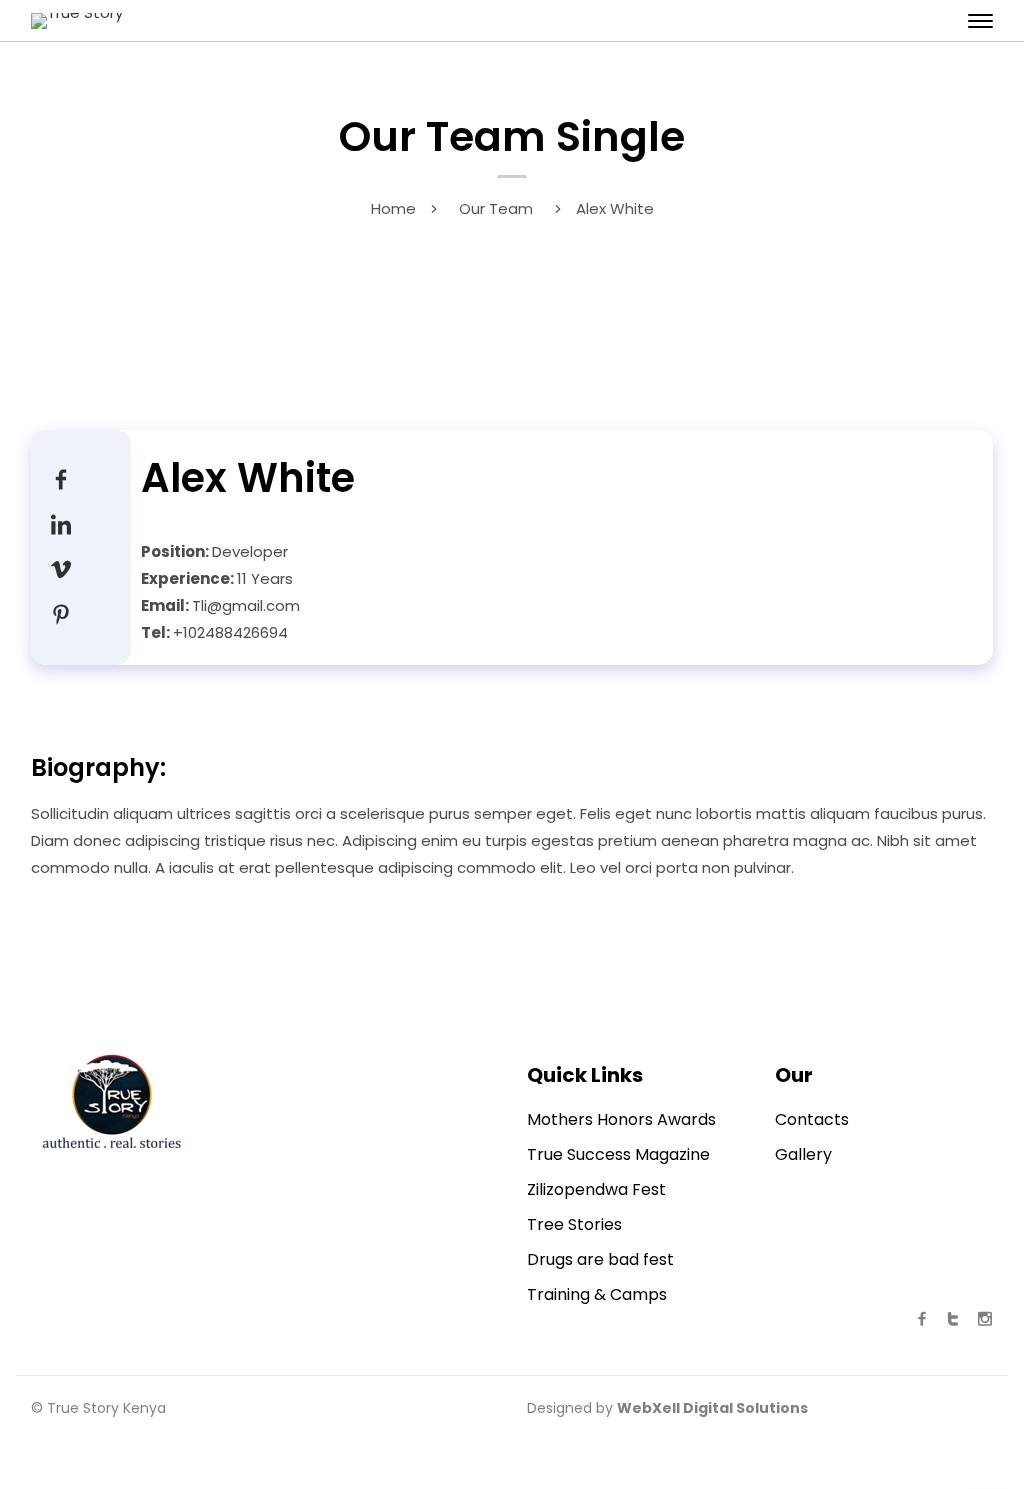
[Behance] (61, 568)
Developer (250, 551)
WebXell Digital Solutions (712, 1408)
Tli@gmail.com (246, 605)
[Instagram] (61, 613)
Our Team (496, 208)
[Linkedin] (61, 523)
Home (393, 208)
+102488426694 (230, 632)
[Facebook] (61, 478)
